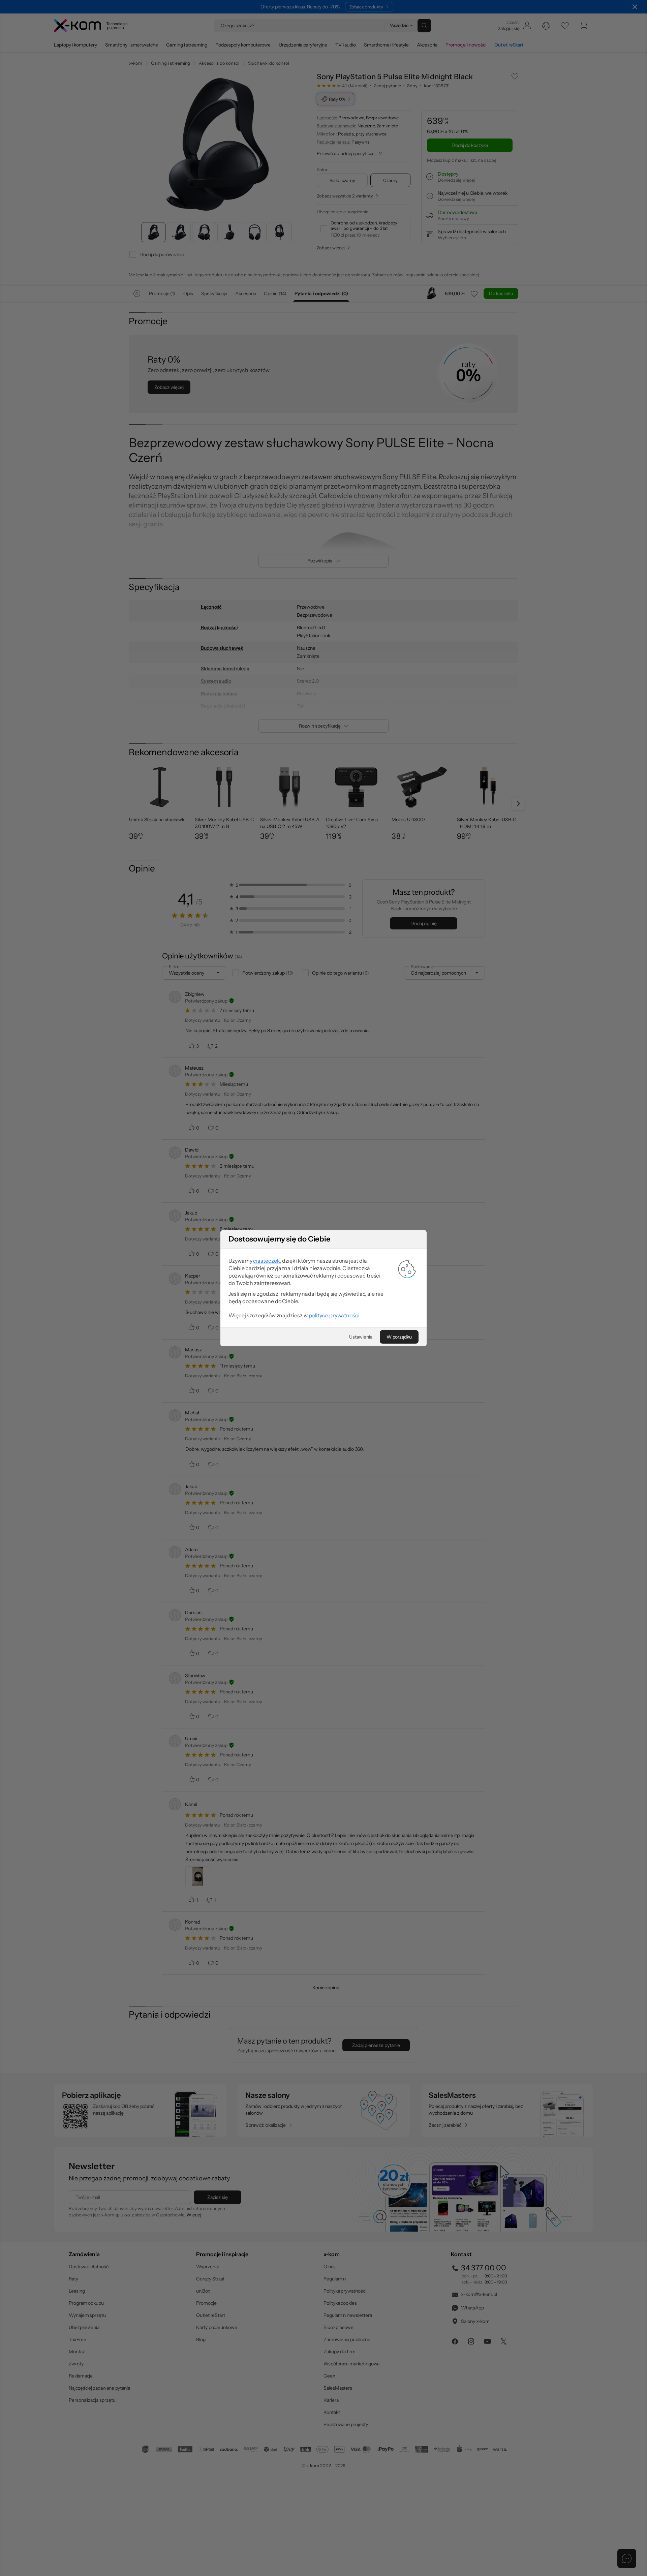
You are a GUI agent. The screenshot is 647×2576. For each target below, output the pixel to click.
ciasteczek (266, 1261)
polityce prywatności (334, 1315)
